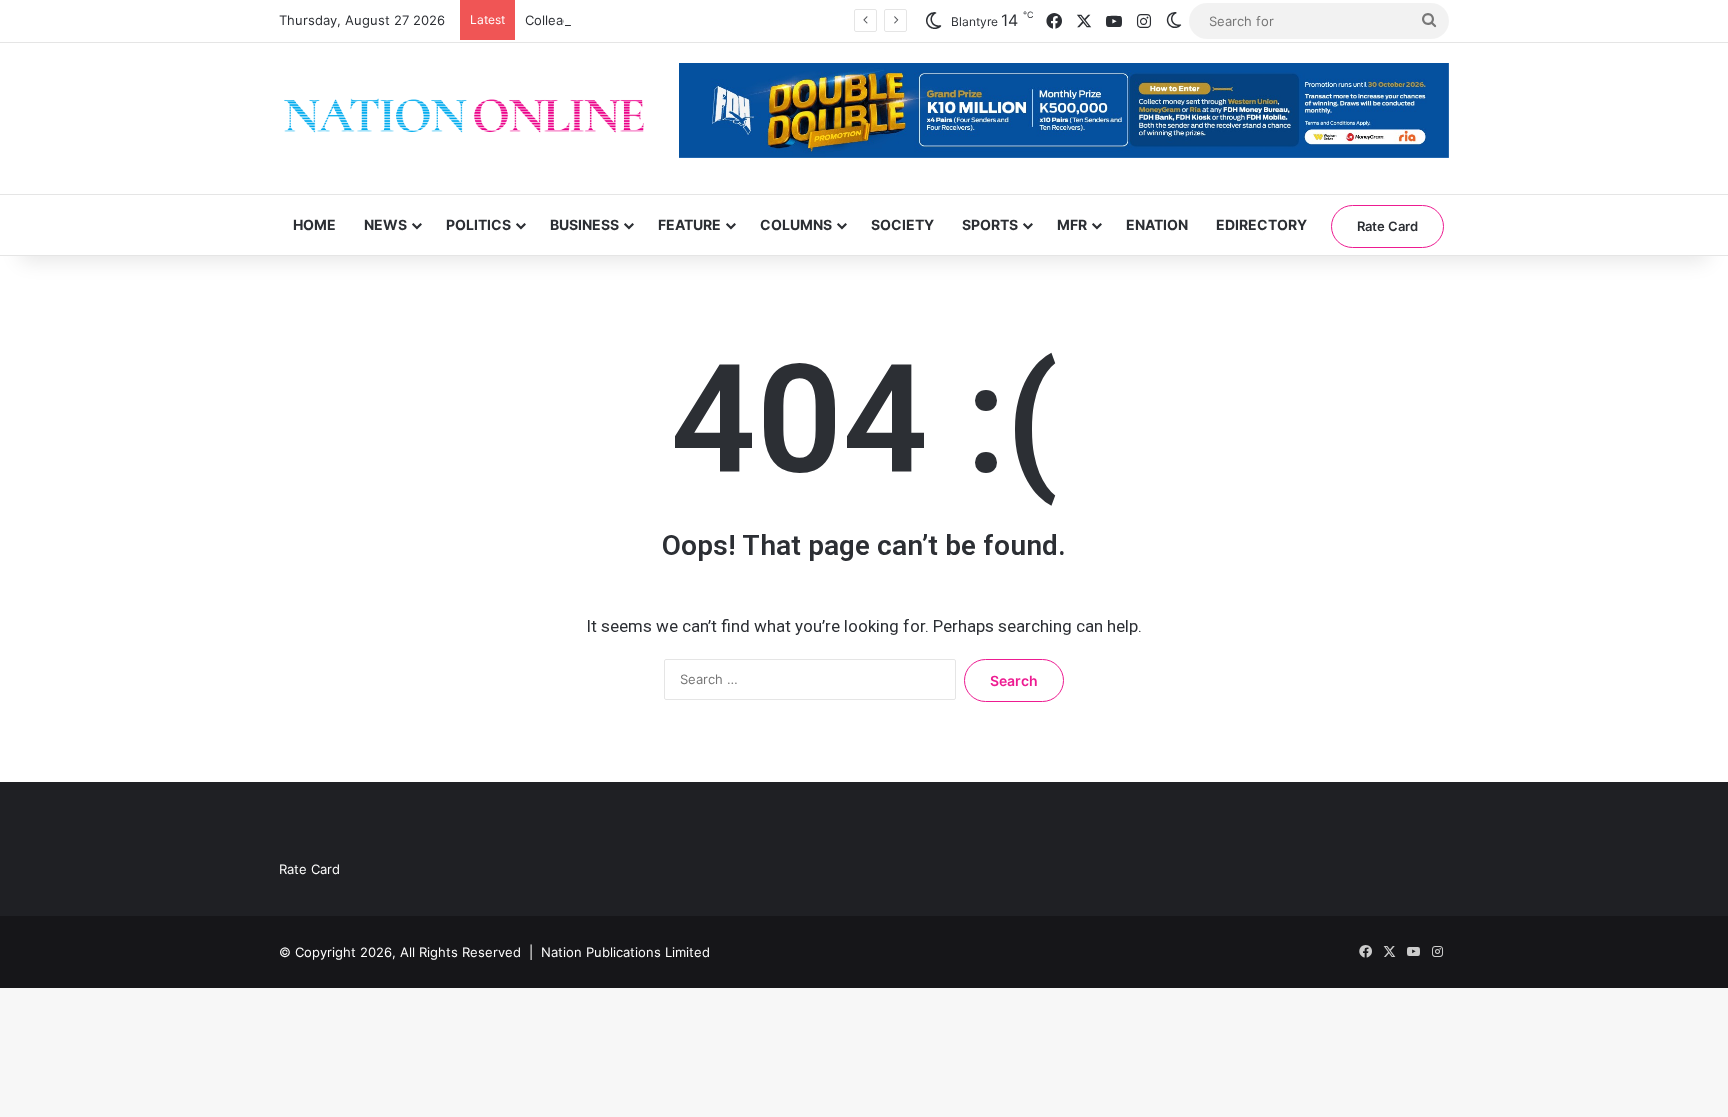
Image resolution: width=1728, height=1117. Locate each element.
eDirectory (1261, 224)
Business (584, 224)
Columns (796, 224)
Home (314, 224)
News (385, 224)
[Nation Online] (464, 118)
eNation (1157, 224)
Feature (689, 224)
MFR (1072, 224)
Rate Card (1387, 226)
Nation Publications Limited (625, 952)
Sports (990, 224)
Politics (478, 224)
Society (902, 224)
